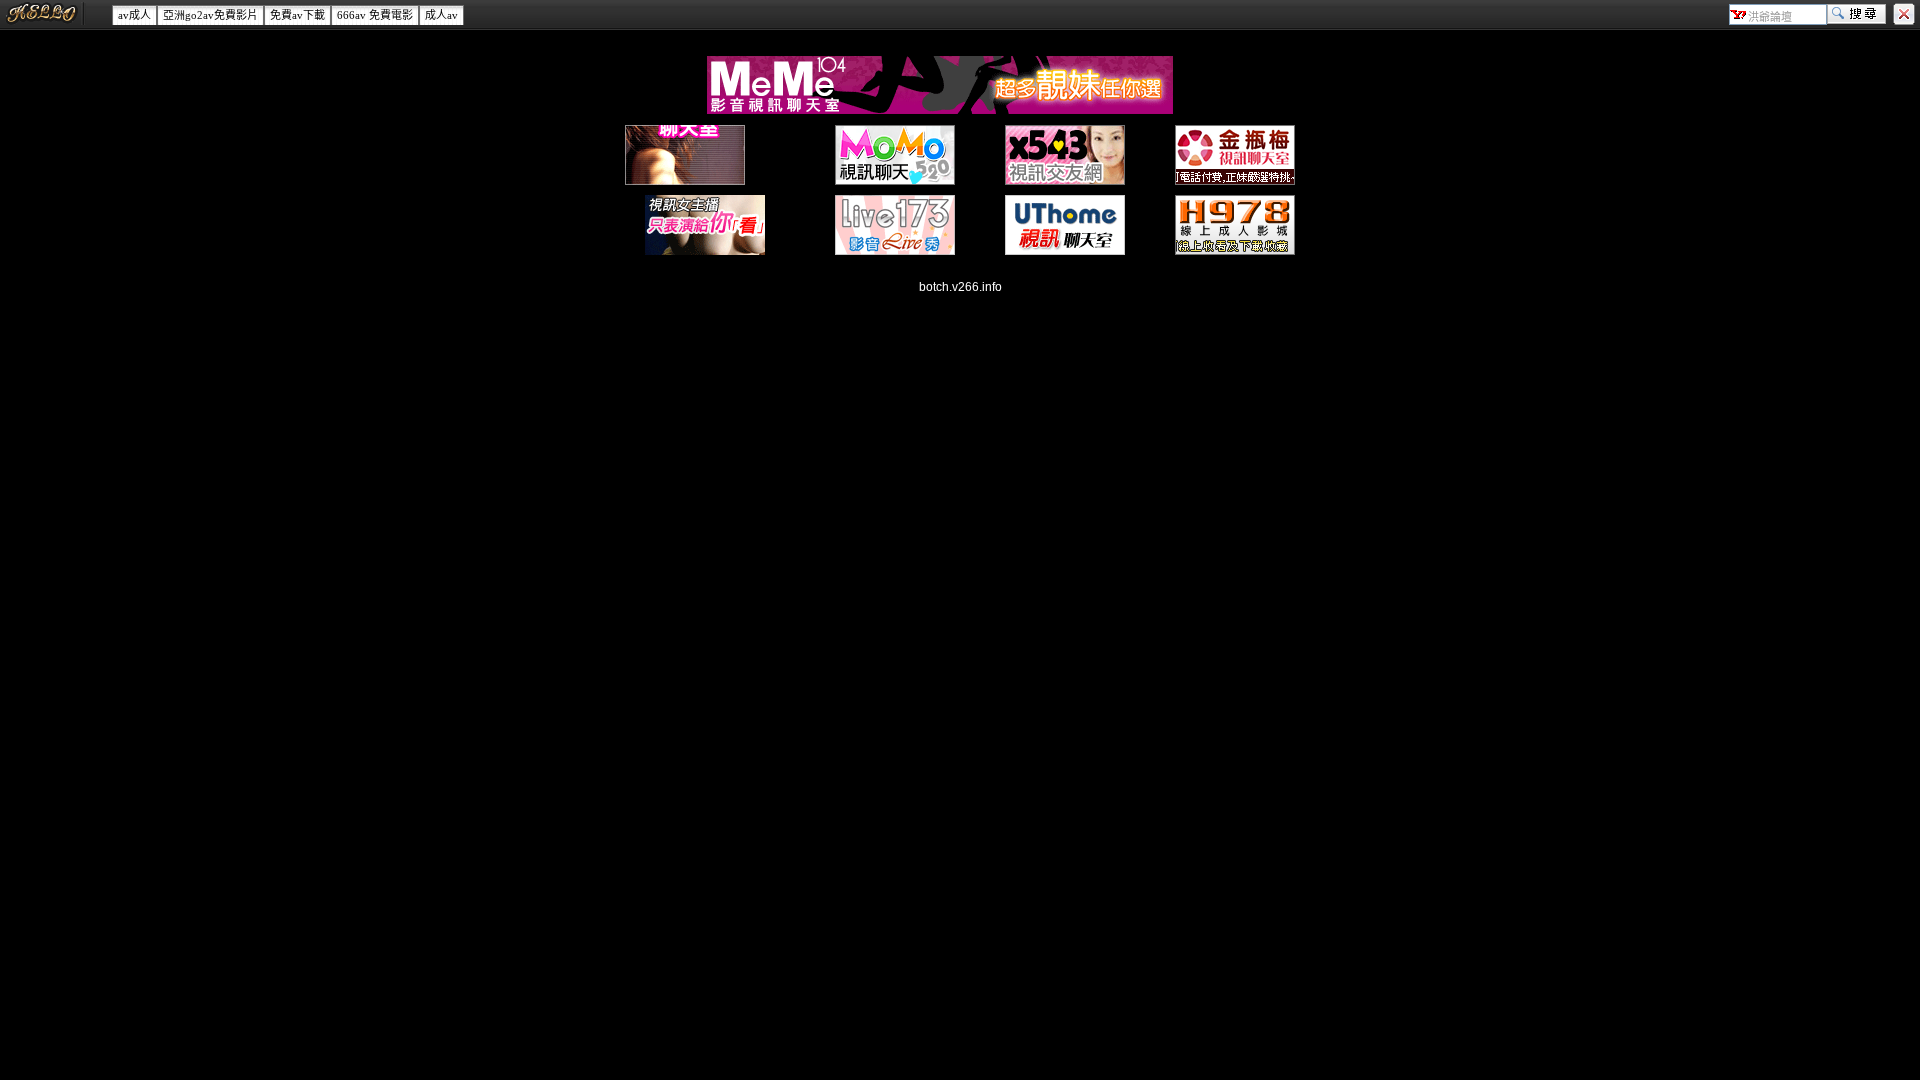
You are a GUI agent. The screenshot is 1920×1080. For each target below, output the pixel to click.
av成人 (134, 15)
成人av (441, 15)
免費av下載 (297, 15)
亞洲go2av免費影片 (210, 15)
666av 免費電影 (375, 15)
